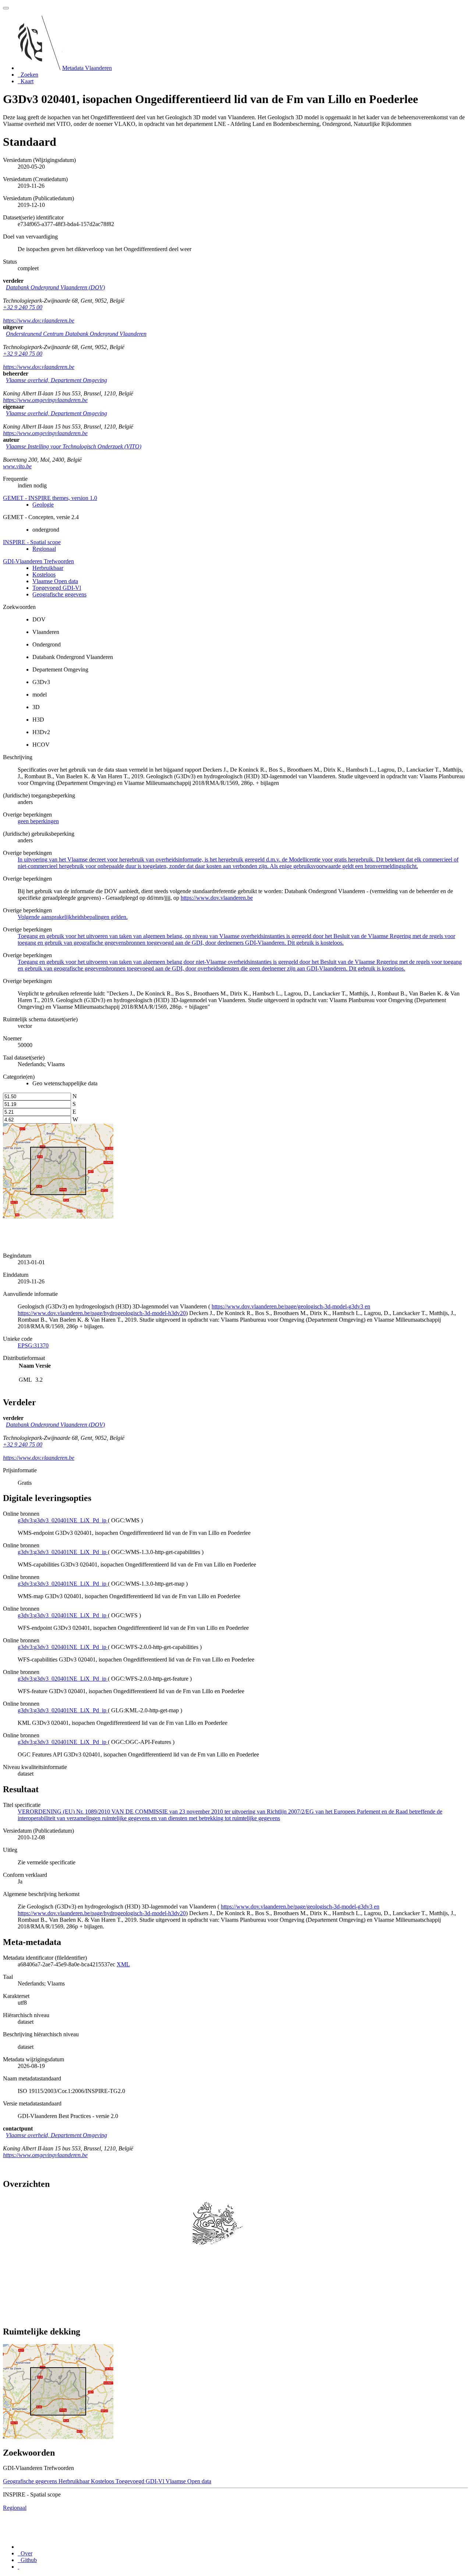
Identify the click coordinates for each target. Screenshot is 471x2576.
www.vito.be (17, 466)
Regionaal (44, 549)
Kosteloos (44, 575)
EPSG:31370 (33, 1345)
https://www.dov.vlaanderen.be (39, 320)
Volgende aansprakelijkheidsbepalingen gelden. (73, 917)
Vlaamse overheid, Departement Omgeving (56, 380)
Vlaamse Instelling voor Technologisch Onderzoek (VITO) (74, 446)
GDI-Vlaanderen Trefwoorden (38, 561)
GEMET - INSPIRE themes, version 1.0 (50, 498)
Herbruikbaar (48, 568)
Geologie (43, 505)
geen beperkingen (38, 821)
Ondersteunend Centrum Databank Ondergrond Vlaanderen (76, 334)
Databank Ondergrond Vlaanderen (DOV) (55, 287)
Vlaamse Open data (55, 581)
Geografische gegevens (59, 594)
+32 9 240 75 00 (23, 307)
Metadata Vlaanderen (87, 68)
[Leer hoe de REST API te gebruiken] (18, 2567)
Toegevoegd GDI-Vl (57, 588)
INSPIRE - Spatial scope (32, 542)
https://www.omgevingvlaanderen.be (45, 400)
